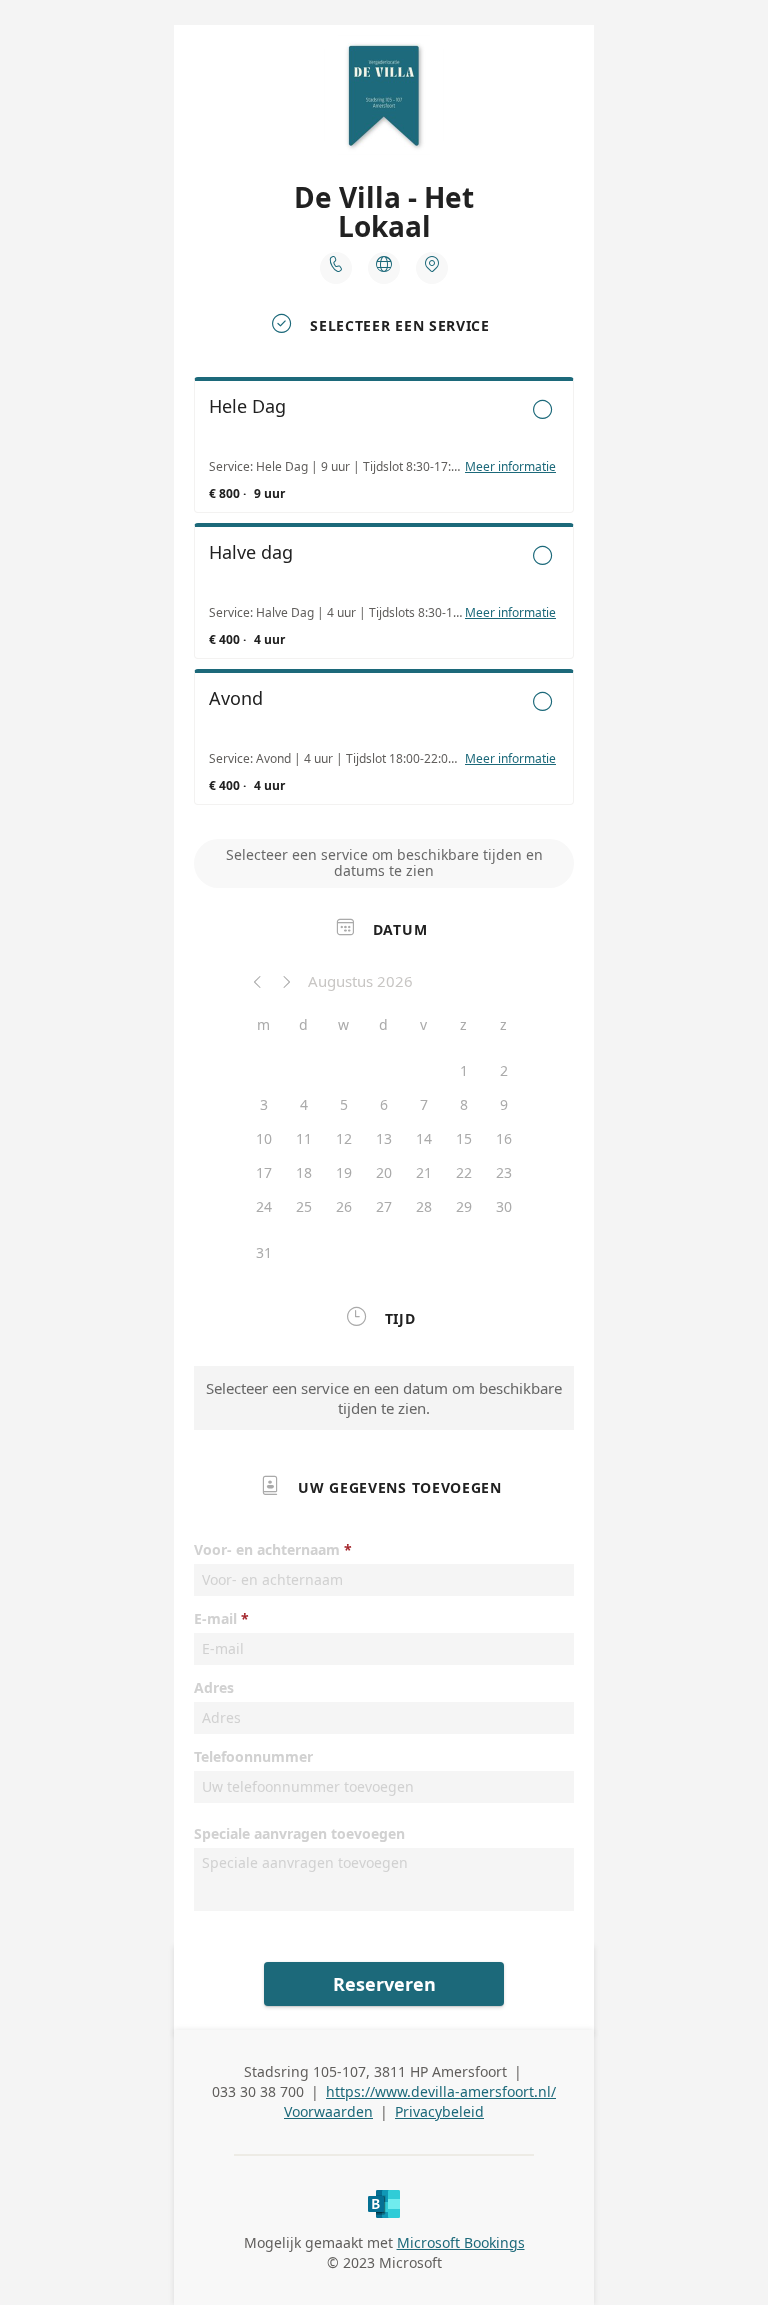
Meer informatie (510, 467)
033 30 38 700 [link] (258, 2091)
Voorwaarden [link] (328, 2111)
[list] (384, 596)
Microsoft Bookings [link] (461, 2242)
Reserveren (384, 1984)
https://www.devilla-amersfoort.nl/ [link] (441, 2091)
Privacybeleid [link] (439, 2111)
